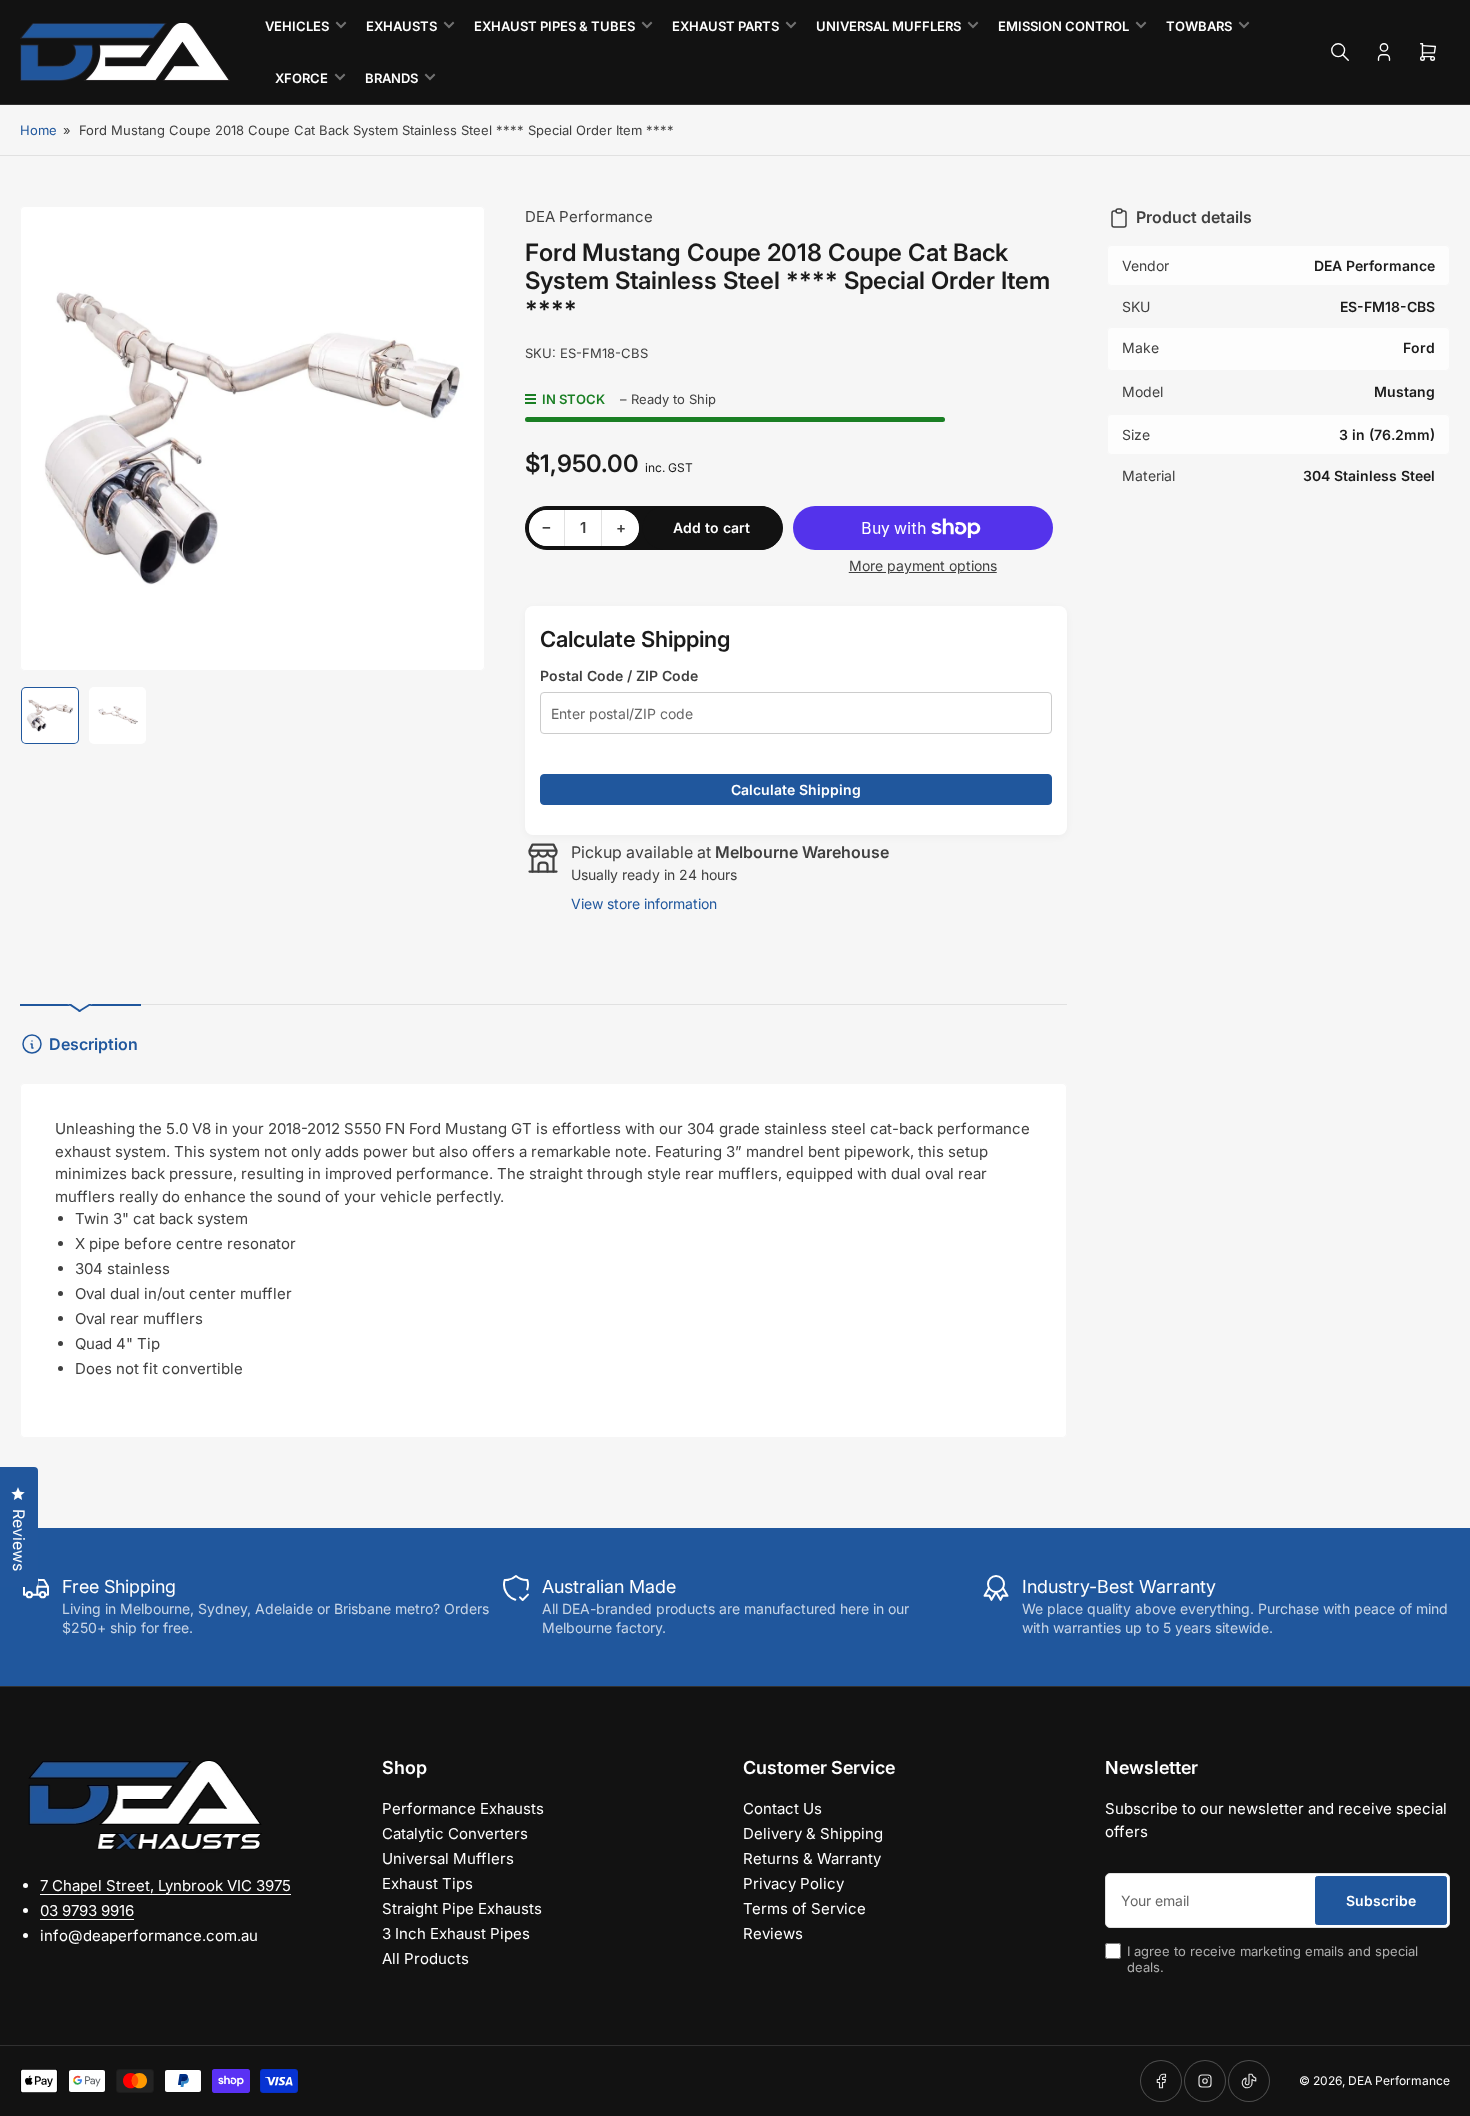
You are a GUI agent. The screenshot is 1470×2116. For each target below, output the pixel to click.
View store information (644, 903)
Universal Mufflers (888, 26)
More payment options (923, 565)
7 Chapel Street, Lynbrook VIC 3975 (165, 1885)
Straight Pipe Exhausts (462, 1908)
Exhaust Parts (725, 26)
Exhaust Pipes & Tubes (554, 26)
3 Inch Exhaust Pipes (456, 1933)
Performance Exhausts (463, 1808)
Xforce (301, 78)
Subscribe (1381, 1900)
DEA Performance (589, 216)
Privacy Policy (793, 1883)
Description (93, 1044)
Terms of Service (804, 1908)
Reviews (773, 1933)
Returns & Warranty (812, 1858)
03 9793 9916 (87, 1910)
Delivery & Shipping (813, 1833)
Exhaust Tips (427, 1883)
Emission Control (1063, 26)
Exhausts (401, 26)
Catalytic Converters (455, 1833)
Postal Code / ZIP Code (619, 675)
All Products (425, 1958)
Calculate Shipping (796, 789)
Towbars (1199, 26)
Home (38, 130)
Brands (391, 78)
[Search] (1340, 52)
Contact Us (782, 1808)
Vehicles (297, 26)
